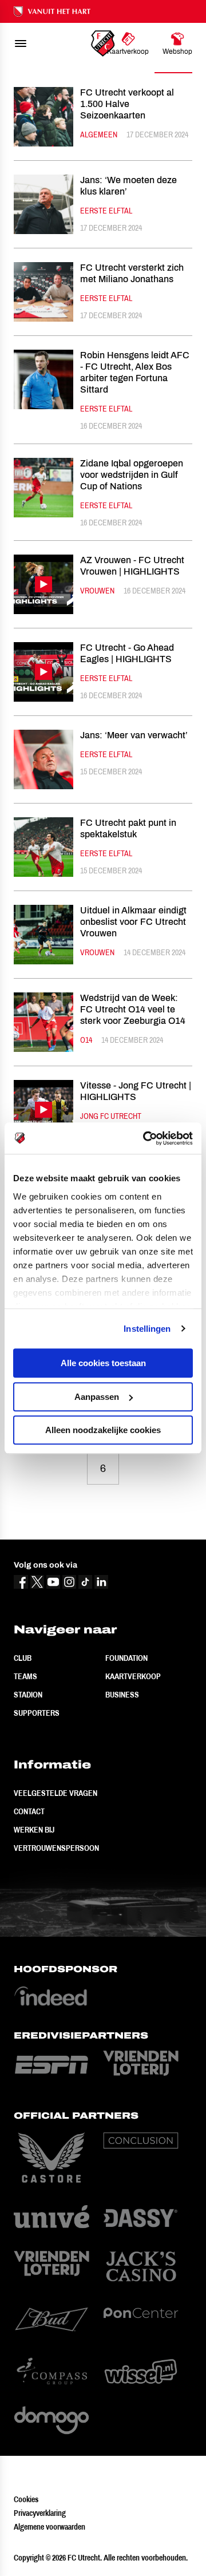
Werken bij (34, 1830)
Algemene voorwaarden (49, 2527)
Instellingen (147, 1329)
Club (23, 1658)
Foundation (126, 1658)
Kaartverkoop (133, 1676)
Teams (25, 1676)
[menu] (21, 43)
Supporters (37, 1713)
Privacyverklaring (40, 2513)
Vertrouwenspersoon (56, 1848)
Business (122, 1695)
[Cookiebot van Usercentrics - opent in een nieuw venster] (145, 1138)
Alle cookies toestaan (103, 1363)
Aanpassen (97, 1397)
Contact (29, 1811)
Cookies (26, 2499)
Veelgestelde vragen (56, 1793)
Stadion (28, 1695)
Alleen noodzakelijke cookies (103, 1430)
